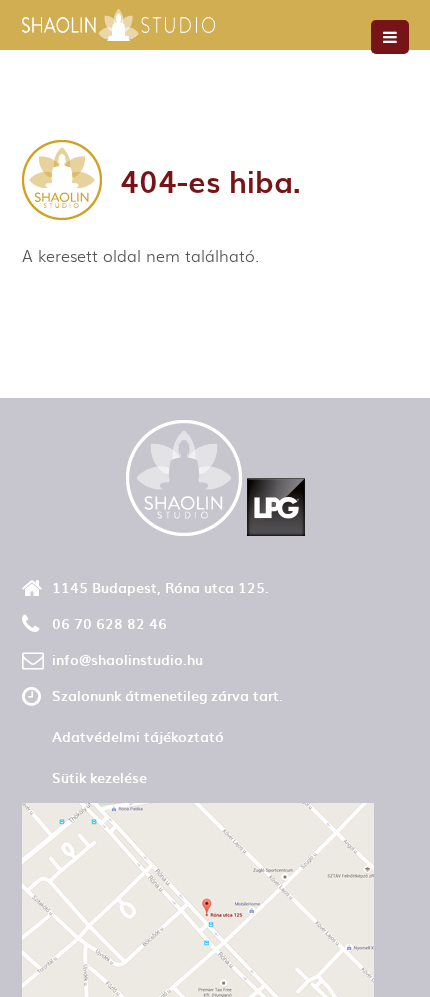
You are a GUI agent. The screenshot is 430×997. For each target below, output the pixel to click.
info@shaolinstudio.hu (127, 659)
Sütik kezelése (99, 777)
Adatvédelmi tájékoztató (138, 736)
